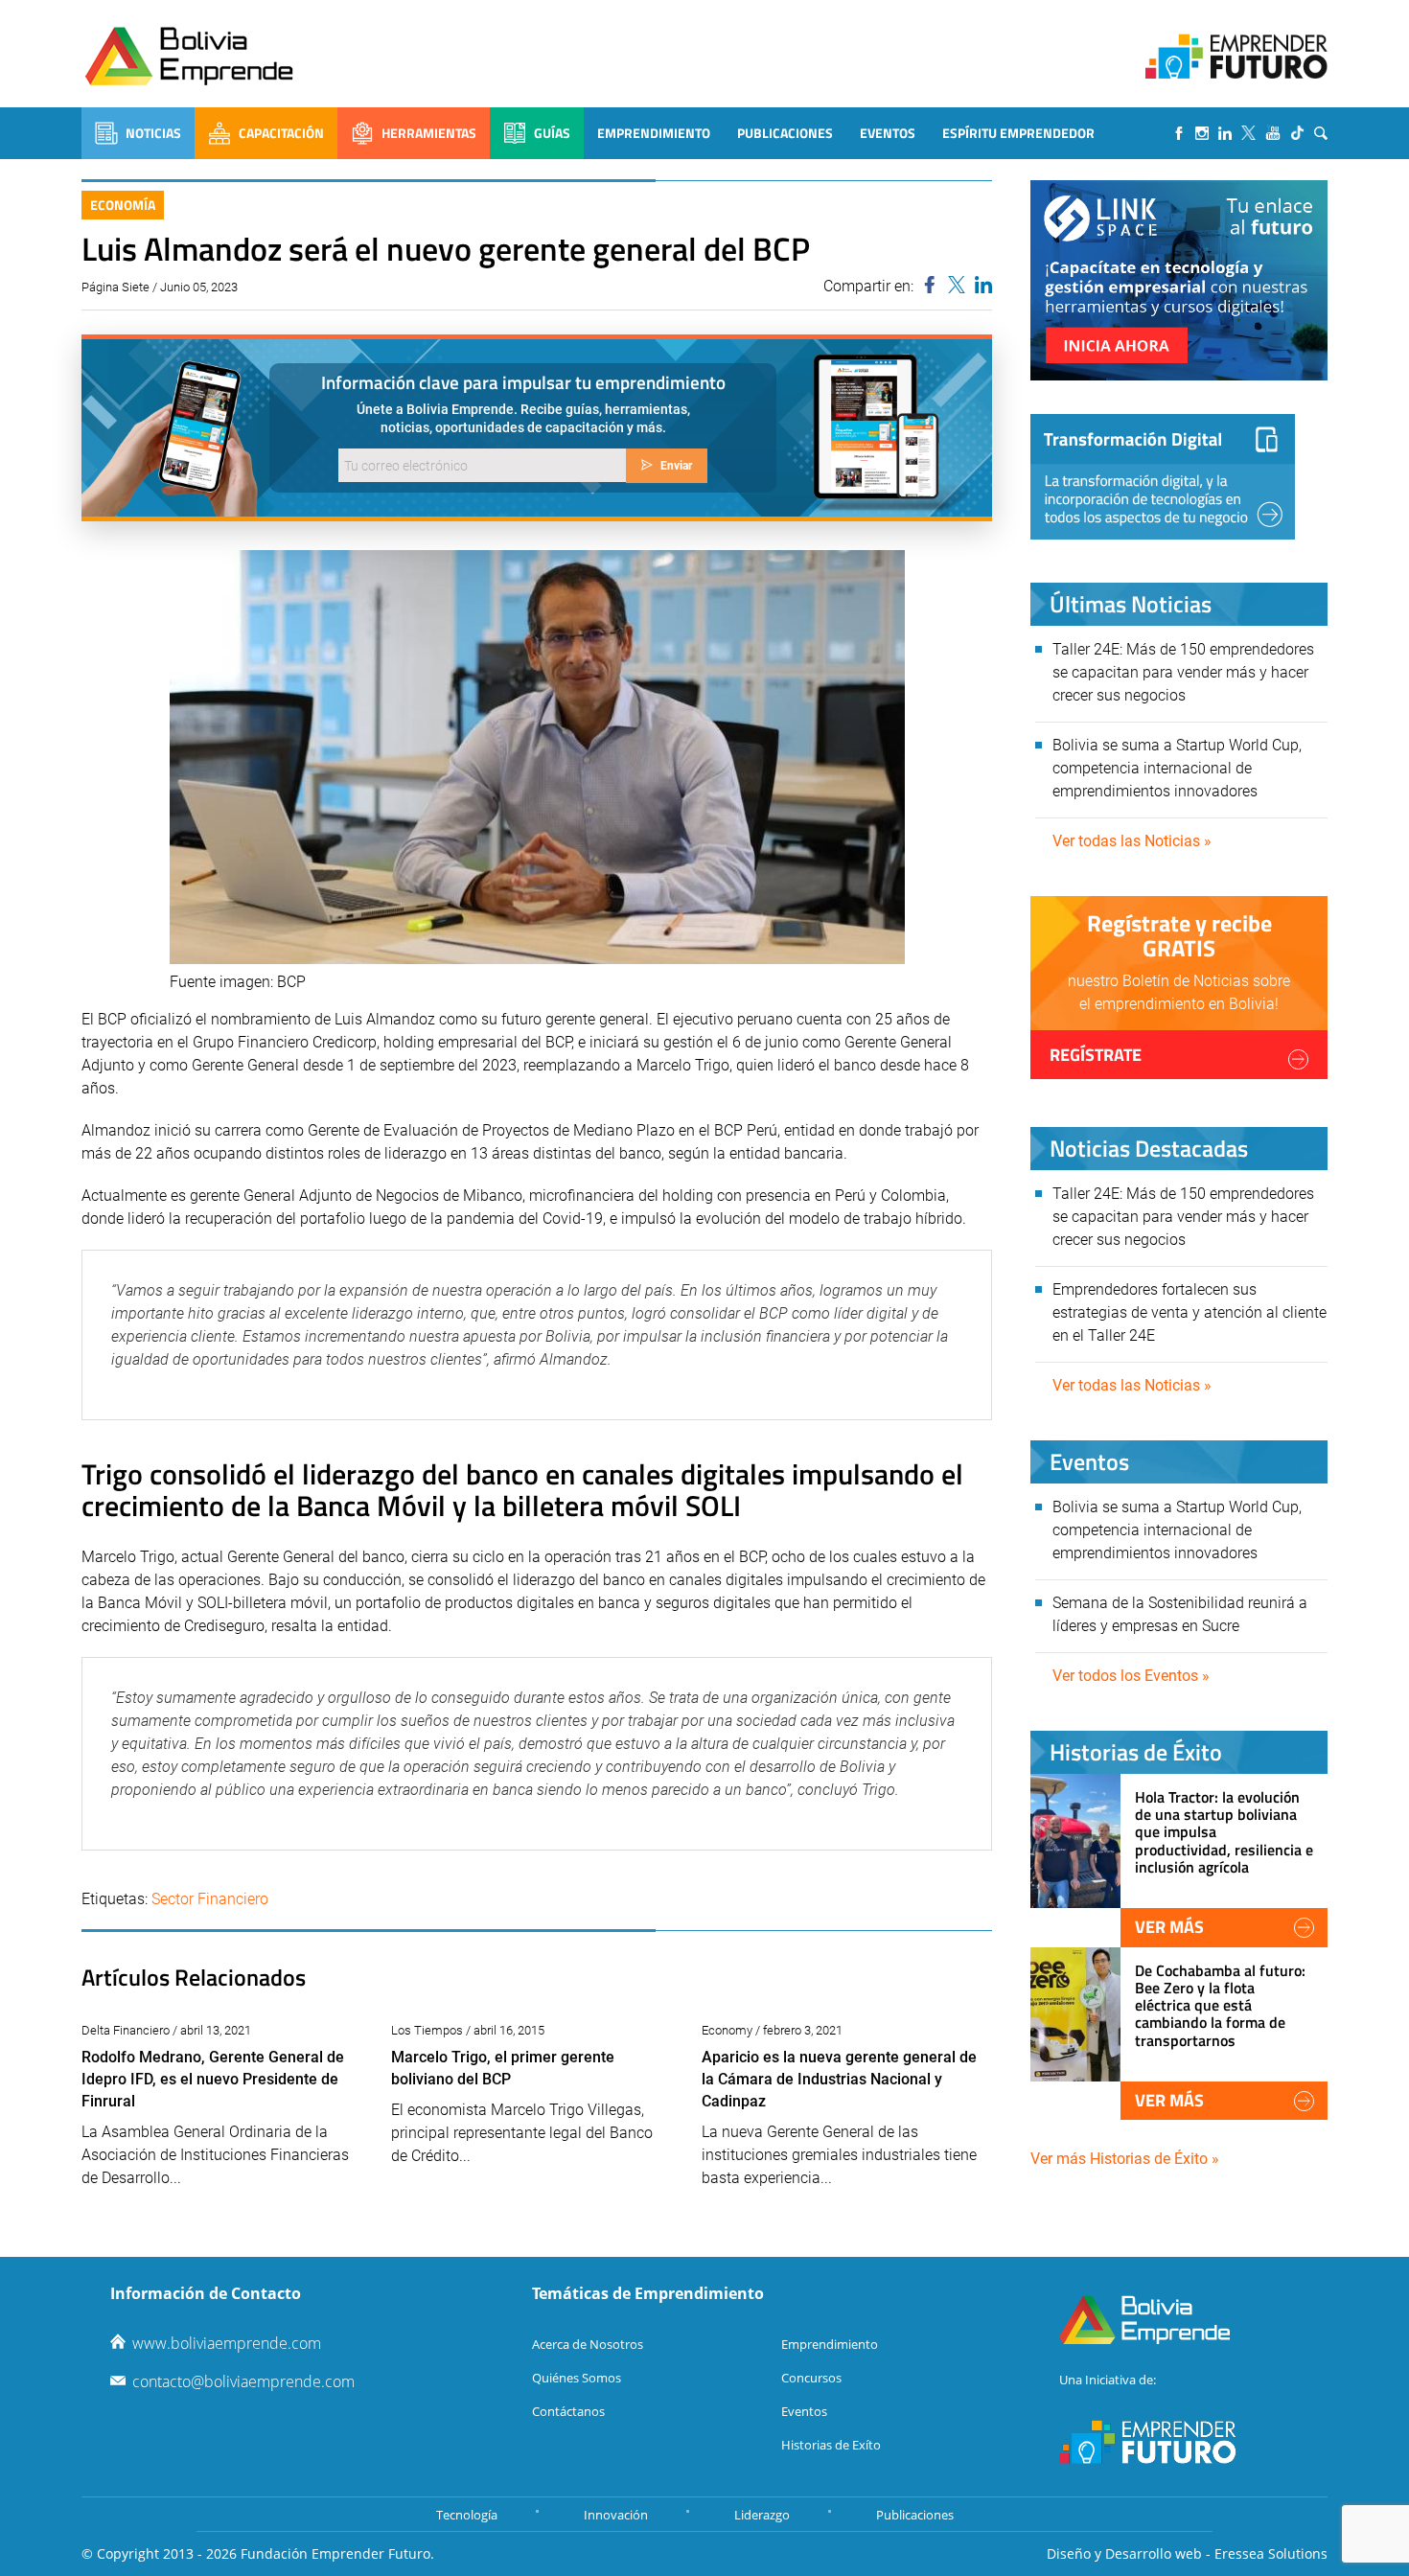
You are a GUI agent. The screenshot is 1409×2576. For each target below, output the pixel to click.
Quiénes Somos (577, 2378)
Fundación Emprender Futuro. (337, 2553)
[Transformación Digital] (1163, 477)
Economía (123, 205)
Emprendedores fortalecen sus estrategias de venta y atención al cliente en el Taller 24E (1190, 1312)
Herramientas (429, 133)
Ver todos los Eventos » (1131, 1676)
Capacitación (281, 133)
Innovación (616, 2515)
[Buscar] (1321, 133)
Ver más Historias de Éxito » (1125, 2159)
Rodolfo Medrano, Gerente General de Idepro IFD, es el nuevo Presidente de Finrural (213, 2079)
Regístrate (1096, 1055)
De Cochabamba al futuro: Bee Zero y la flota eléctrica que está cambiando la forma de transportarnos (1220, 2005)
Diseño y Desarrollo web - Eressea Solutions (1187, 2553)
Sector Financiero (210, 1899)
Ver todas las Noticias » (1132, 841)
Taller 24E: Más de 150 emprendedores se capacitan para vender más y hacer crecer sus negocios (1183, 672)
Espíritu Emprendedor (1018, 133)
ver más (1169, 1927)
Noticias (153, 133)
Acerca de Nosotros (588, 2344)
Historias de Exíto (831, 2445)
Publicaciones (785, 133)
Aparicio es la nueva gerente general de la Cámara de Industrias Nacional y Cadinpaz (839, 2079)
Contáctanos (568, 2411)
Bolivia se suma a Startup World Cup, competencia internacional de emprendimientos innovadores (1177, 768)
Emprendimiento (654, 133)
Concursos (811, 2378)
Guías (552, 133)
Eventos (888, 133)
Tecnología (467, 2515)
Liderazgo (762, 2515)
